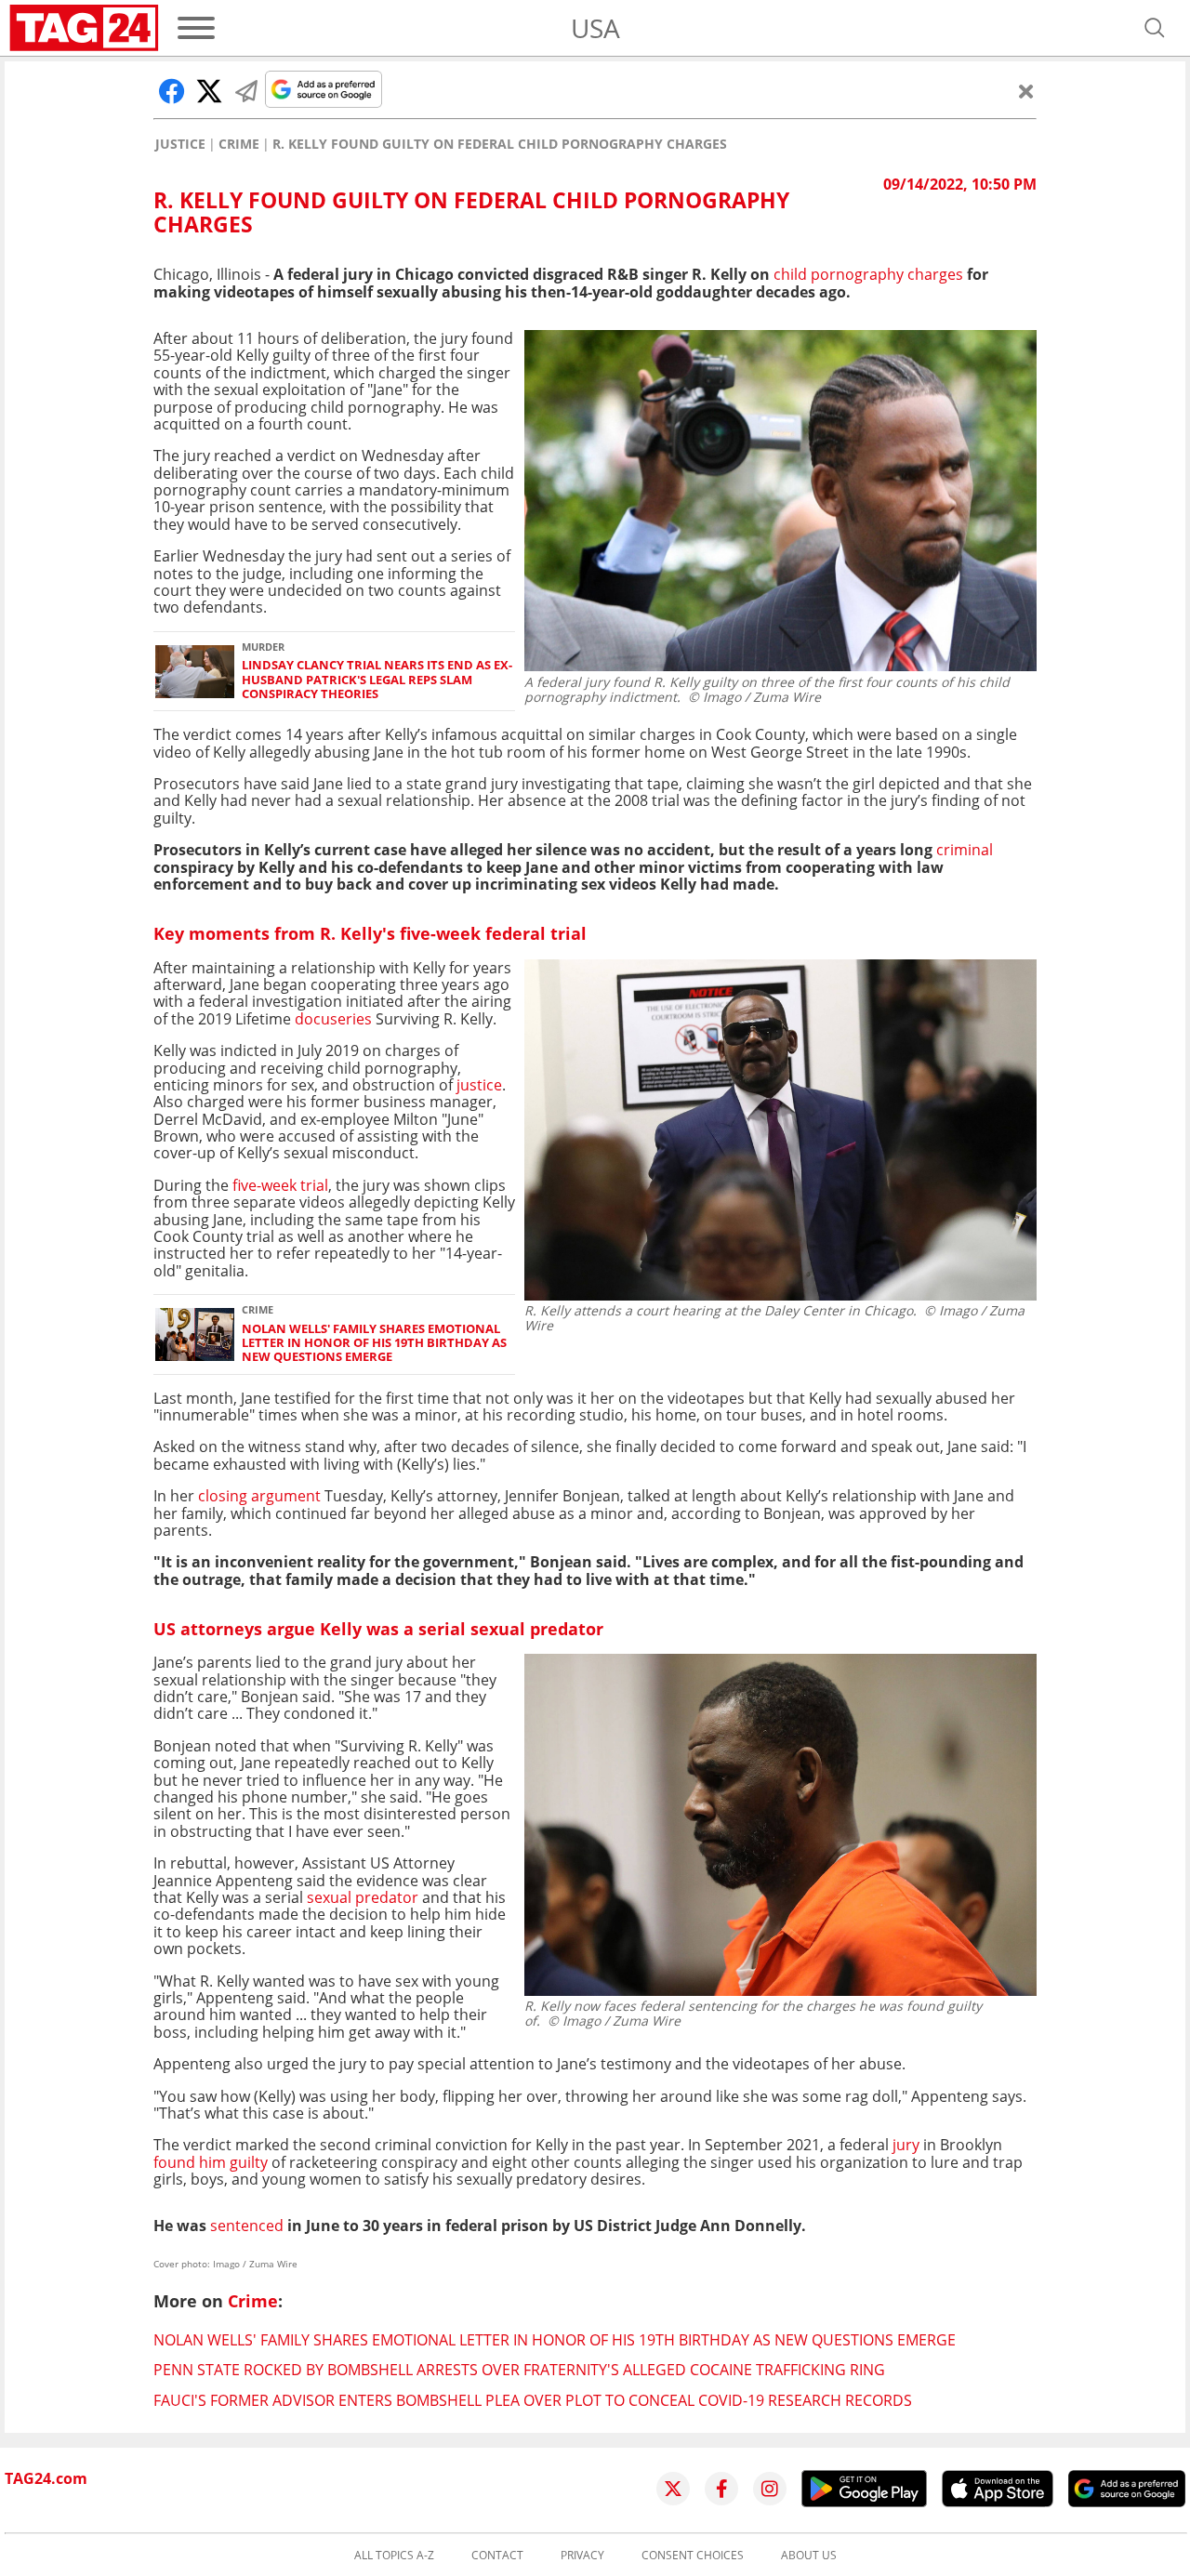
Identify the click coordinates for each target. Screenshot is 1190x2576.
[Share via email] (246, 91)
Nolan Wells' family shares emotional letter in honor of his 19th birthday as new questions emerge (374, 1343)
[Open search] (1155, 28)
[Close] (1026, 91)
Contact (497, 2556)
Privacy (582, 2556)
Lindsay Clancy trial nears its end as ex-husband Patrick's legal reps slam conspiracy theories (377, 680)
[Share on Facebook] (172, 91)
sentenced (245, 2226)
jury (908, 2145)
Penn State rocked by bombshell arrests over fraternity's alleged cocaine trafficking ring (519, 2370)
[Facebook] (721, 2489)
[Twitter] (673, 2489)
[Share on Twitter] (209, 91)
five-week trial (280, 1185)
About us (809, 2556)
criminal (965, 850)
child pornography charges (870, 274)
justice (477, 1085)
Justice (180, 144)
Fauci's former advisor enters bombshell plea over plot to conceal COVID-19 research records (533, 2400)
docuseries (331, 1019)
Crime (239, 144)
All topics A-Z (394, 2556)
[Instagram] (770, 2489)
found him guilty (211, 2162)
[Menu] (196, 28)
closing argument (261, 1496)
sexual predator (363, 1897)
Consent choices (693, 2556)
